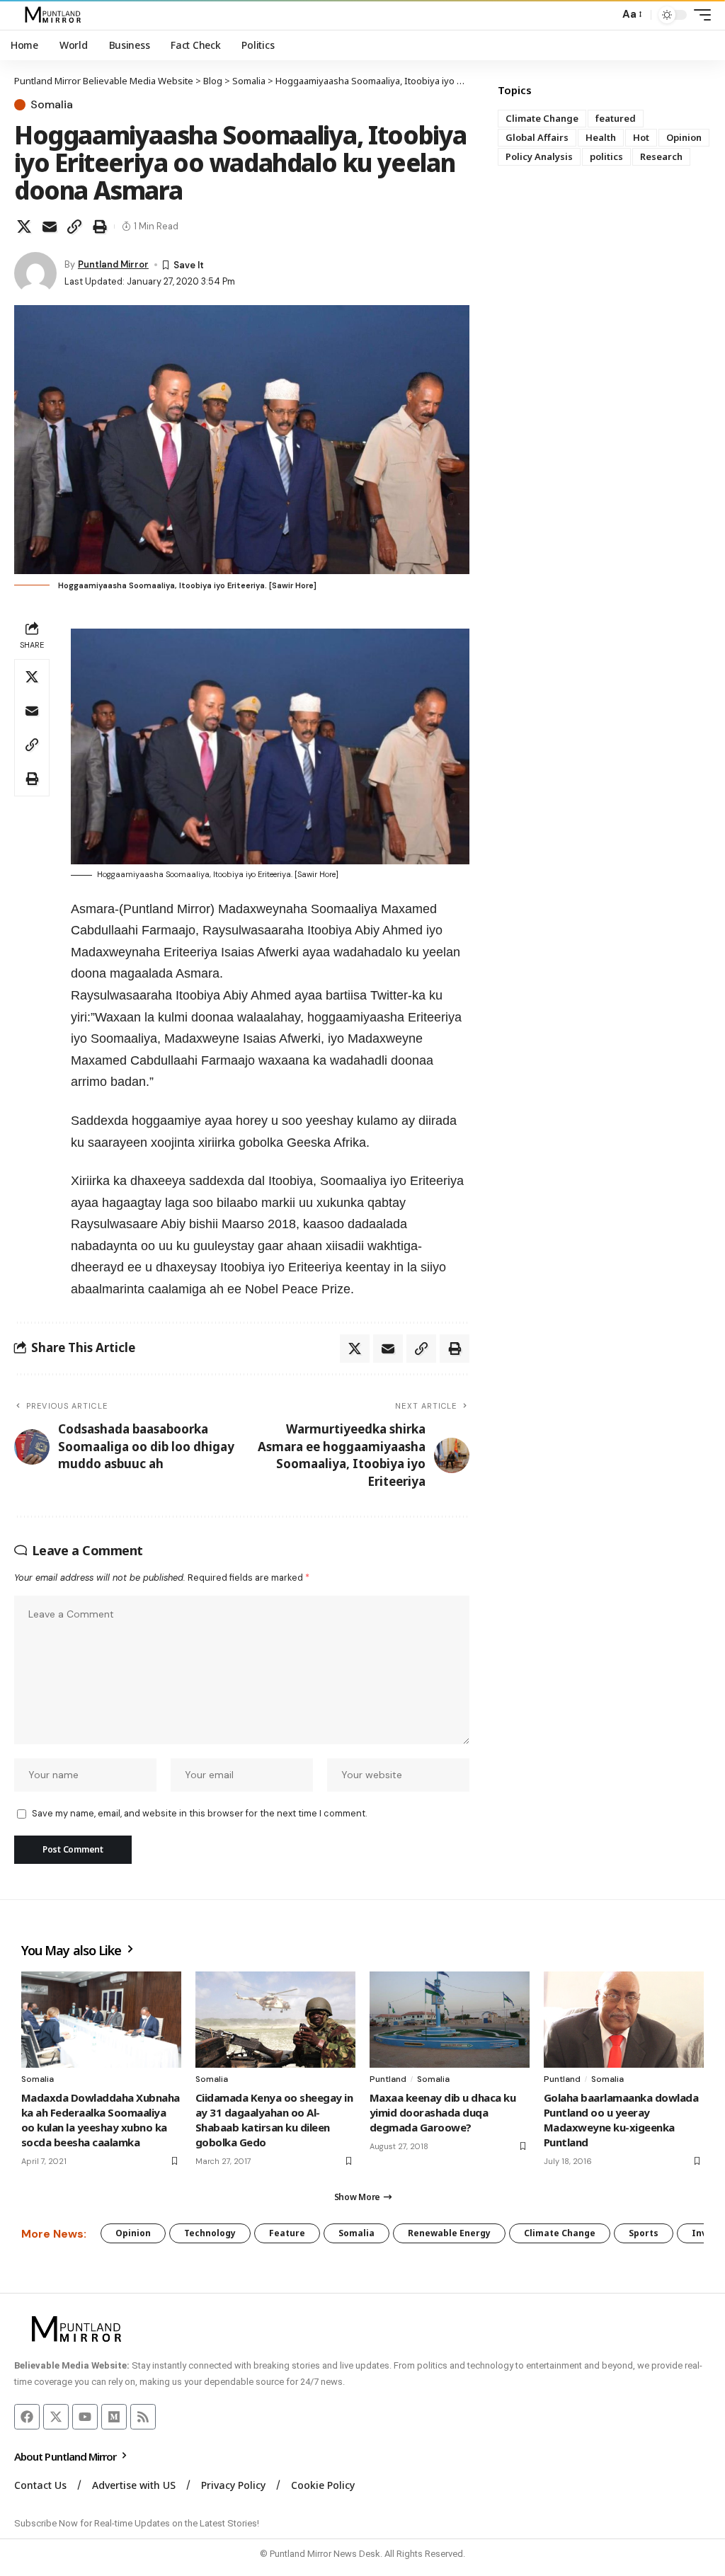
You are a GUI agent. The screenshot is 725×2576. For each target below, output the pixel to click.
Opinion (684, 137)
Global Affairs (537, 137)
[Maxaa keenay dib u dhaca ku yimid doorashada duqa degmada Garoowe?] (450, 2020)
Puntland (388, 2079)
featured (616, 118)
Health (601, 137)
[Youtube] (85, 2417)
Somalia (52, 105)
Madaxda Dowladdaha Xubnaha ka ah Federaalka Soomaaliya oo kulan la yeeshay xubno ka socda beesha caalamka (101, 2120)
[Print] (100, 227)
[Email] (50, 227)
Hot (641, 137)
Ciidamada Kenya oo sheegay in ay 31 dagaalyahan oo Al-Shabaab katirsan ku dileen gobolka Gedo (274, 2120)
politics (606, 156)
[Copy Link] (74, 227)
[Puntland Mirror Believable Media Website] (55, 15)
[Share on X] (24, 227)
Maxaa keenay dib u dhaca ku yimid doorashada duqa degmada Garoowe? (443, 2112)
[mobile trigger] (699, 15)
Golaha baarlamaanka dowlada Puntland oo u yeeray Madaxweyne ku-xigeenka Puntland (621, 2120)
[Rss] (143, 2417)
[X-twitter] (56, 2417)
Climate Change (542, 118)
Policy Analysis (539, 156)
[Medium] (114, 2417)
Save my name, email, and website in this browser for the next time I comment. (199, 1813)
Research (661, 156)
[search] (605, 15)
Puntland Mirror (113, 264)
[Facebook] (27, 2417)
